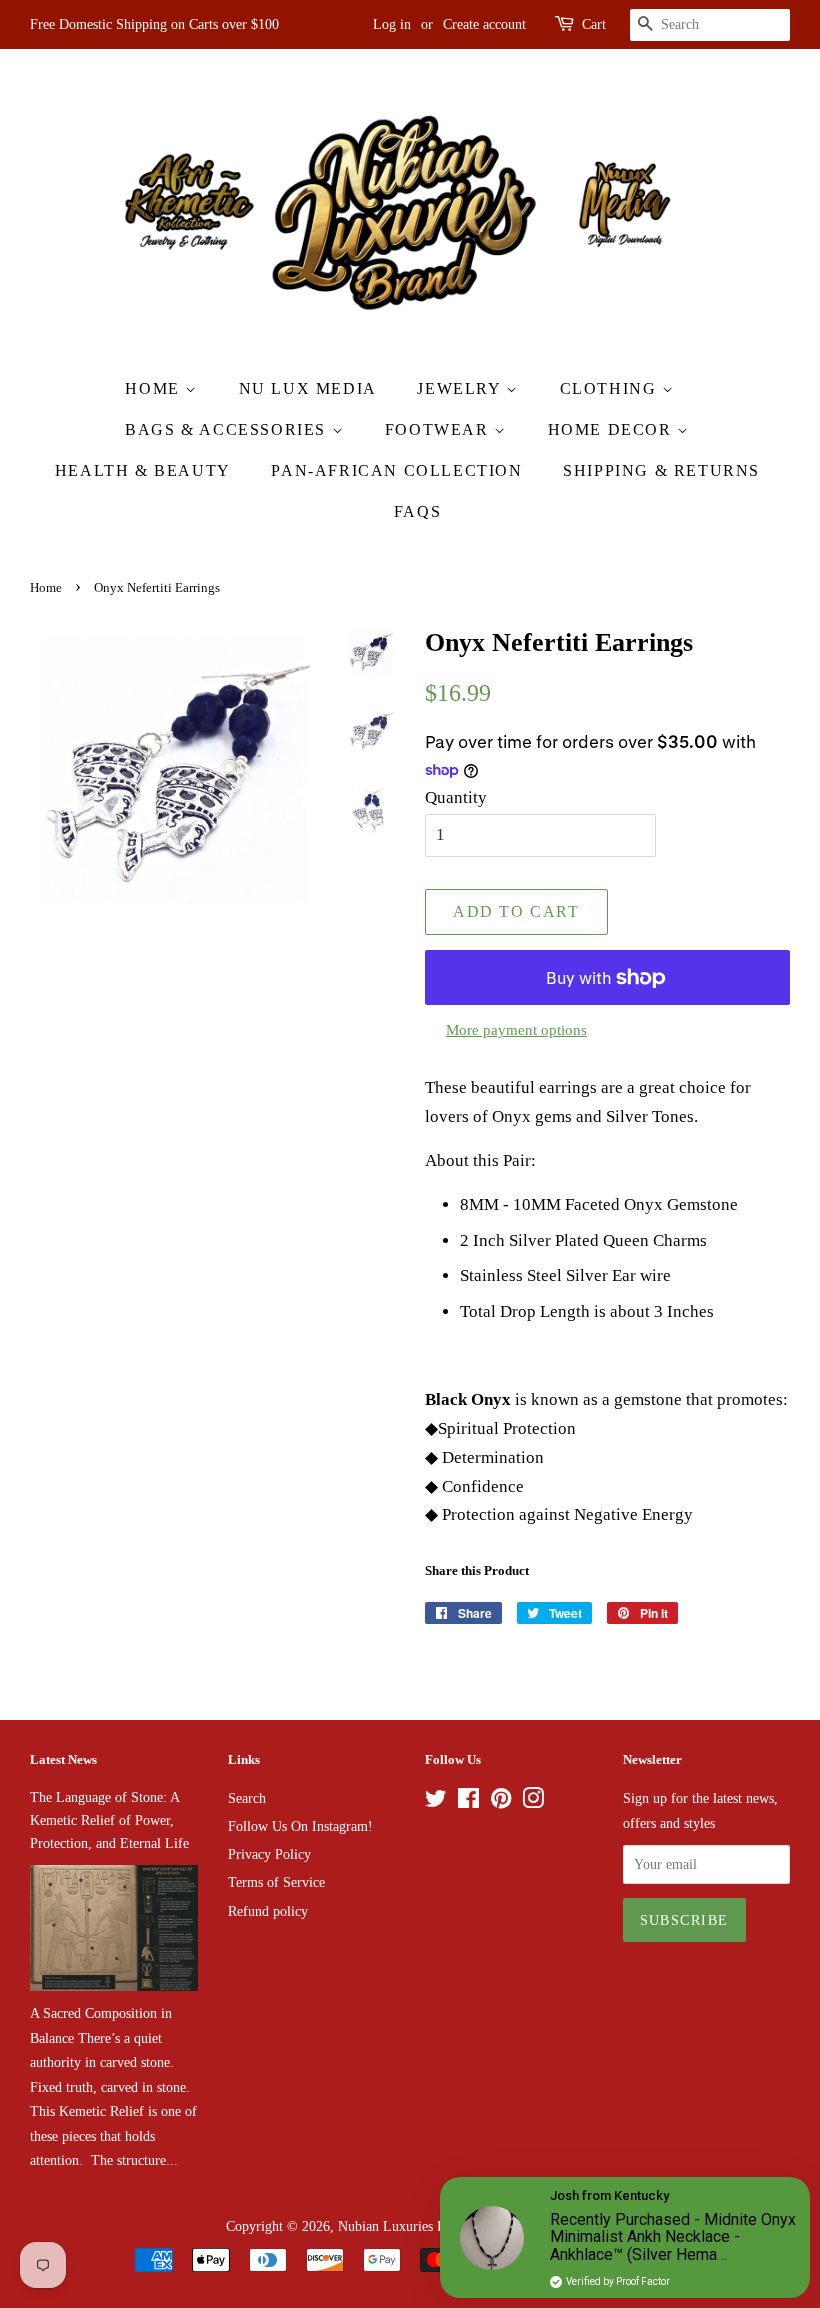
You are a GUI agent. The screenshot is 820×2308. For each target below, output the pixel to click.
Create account (484, 24)
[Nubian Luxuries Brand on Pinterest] (501, 1802)
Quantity (456, 797)
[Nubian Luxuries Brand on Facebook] (468, 1802)
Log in (392, 24)
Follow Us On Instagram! (300, 1826)
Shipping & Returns (661, 470)
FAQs (417, 511)
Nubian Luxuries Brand (404, 2226)
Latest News (63, 1759)
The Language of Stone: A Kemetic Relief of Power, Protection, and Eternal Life (109, 1820)
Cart (594, 24)
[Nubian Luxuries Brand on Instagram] (533, 1802)
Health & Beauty (143, 470)
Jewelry (461, 388)
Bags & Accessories (228, 429)
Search (247, 1798)
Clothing (611, 388)
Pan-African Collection (396, 470)
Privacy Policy (269, 1854)
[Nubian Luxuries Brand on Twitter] (436, 1802)
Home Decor (613, 429)
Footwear (439, 429)
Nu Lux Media (308, 388)
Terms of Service (276, 1882)
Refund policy (268, 1911)
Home (155, 388)
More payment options (516, 1030)
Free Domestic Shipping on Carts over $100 (154, 24)
